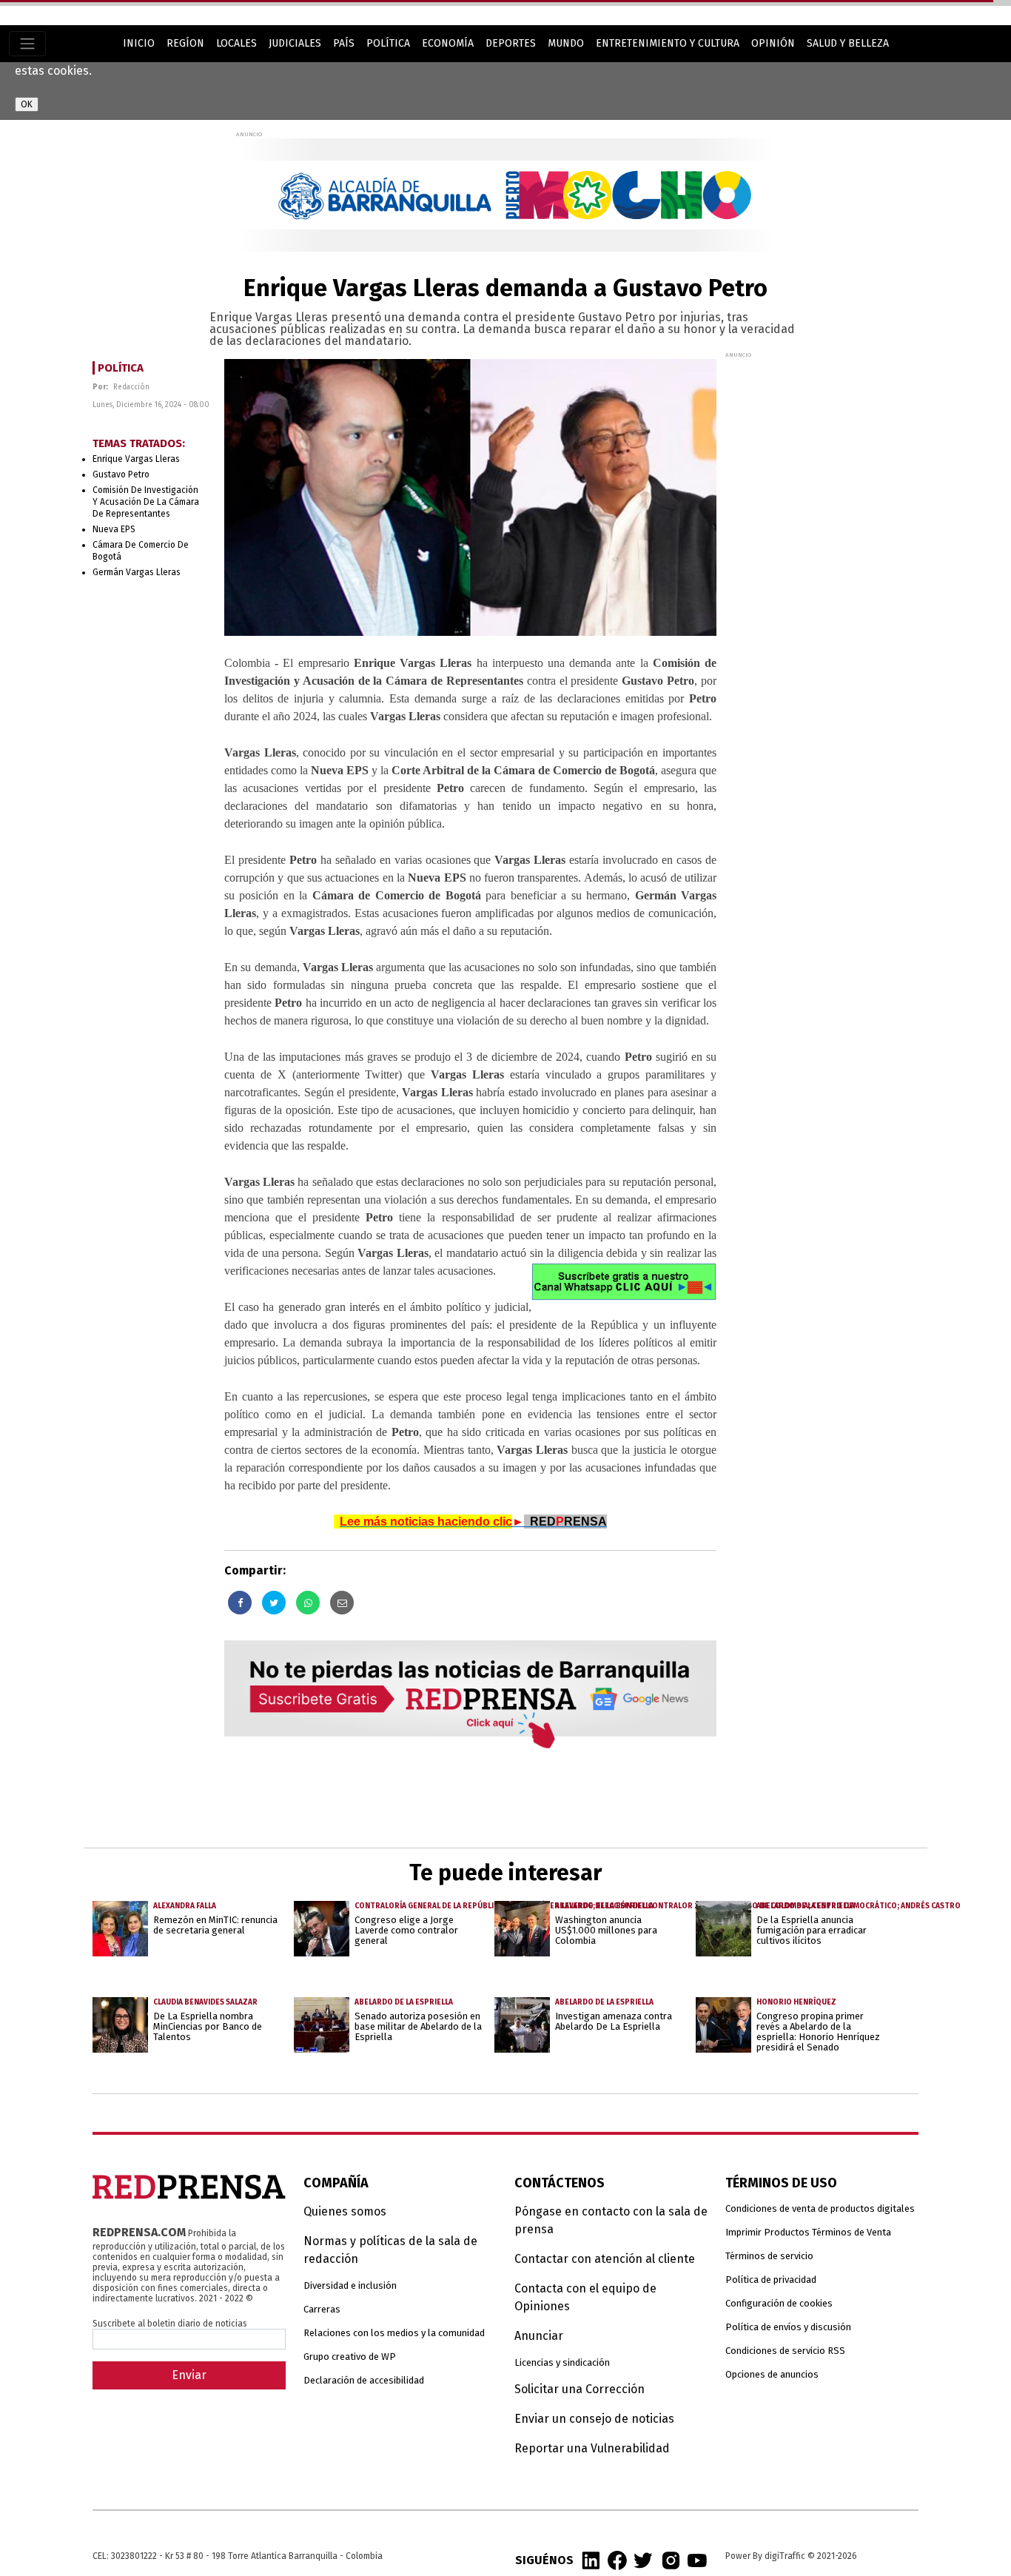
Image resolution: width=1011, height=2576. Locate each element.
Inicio (139, 43)
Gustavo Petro (121, 474)
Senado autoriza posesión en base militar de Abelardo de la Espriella (418, 2026)
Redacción (131, 387)
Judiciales (295, 43)
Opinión (773, 43)
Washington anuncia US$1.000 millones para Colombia (606, 1930)
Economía (448, 43)
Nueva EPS (114, 529)
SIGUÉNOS (544, 2560)
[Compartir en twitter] (274, 1603)
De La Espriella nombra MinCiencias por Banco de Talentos (208, 2026)
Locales (236, 43)
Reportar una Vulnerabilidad (592, 2448)
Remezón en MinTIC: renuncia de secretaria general (215, 1925)
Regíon (185, 43)
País (344, 43)
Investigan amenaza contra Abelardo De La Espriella (614, 2021)
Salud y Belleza (848, 43)
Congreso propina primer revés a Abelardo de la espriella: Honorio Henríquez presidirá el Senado (818, 2032)
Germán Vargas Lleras (137, 572)
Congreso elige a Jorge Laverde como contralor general (406, 1930)
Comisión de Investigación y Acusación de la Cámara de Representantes (146, 502)
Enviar (189, 2375)
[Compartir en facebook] (240, 1603)
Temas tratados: (139, 444)
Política (388, 43)
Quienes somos (345, 2211)
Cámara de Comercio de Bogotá (141, 551)
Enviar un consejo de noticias (594, 2419)
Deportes (511, 43)
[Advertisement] (836, 581)
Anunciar (539, 2336)
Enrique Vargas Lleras (136, 459)
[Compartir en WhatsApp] (308, 1603)
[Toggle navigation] (27, 44)
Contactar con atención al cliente (605, 2259)
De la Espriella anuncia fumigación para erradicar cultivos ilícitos (812, 1930)
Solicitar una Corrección (580, 2389)
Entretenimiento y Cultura (668, 43)
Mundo (566, 43)
